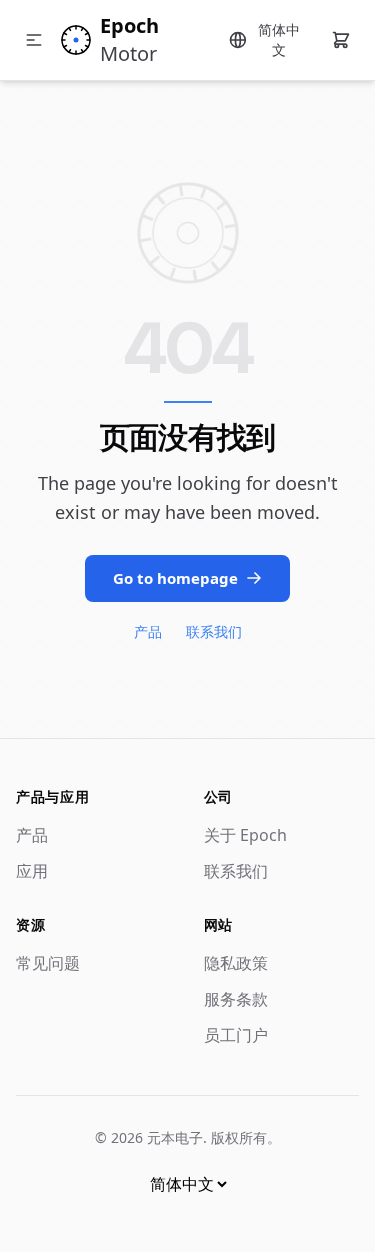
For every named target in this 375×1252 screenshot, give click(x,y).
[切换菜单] (34, 40)
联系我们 (214, 631)
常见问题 (48, 963)
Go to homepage (175, 578)
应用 (32, 871)
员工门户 (236, 1035)
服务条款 (236, 999)
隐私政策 (236, 963)
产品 (148, 631)
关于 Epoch (245, 835)
